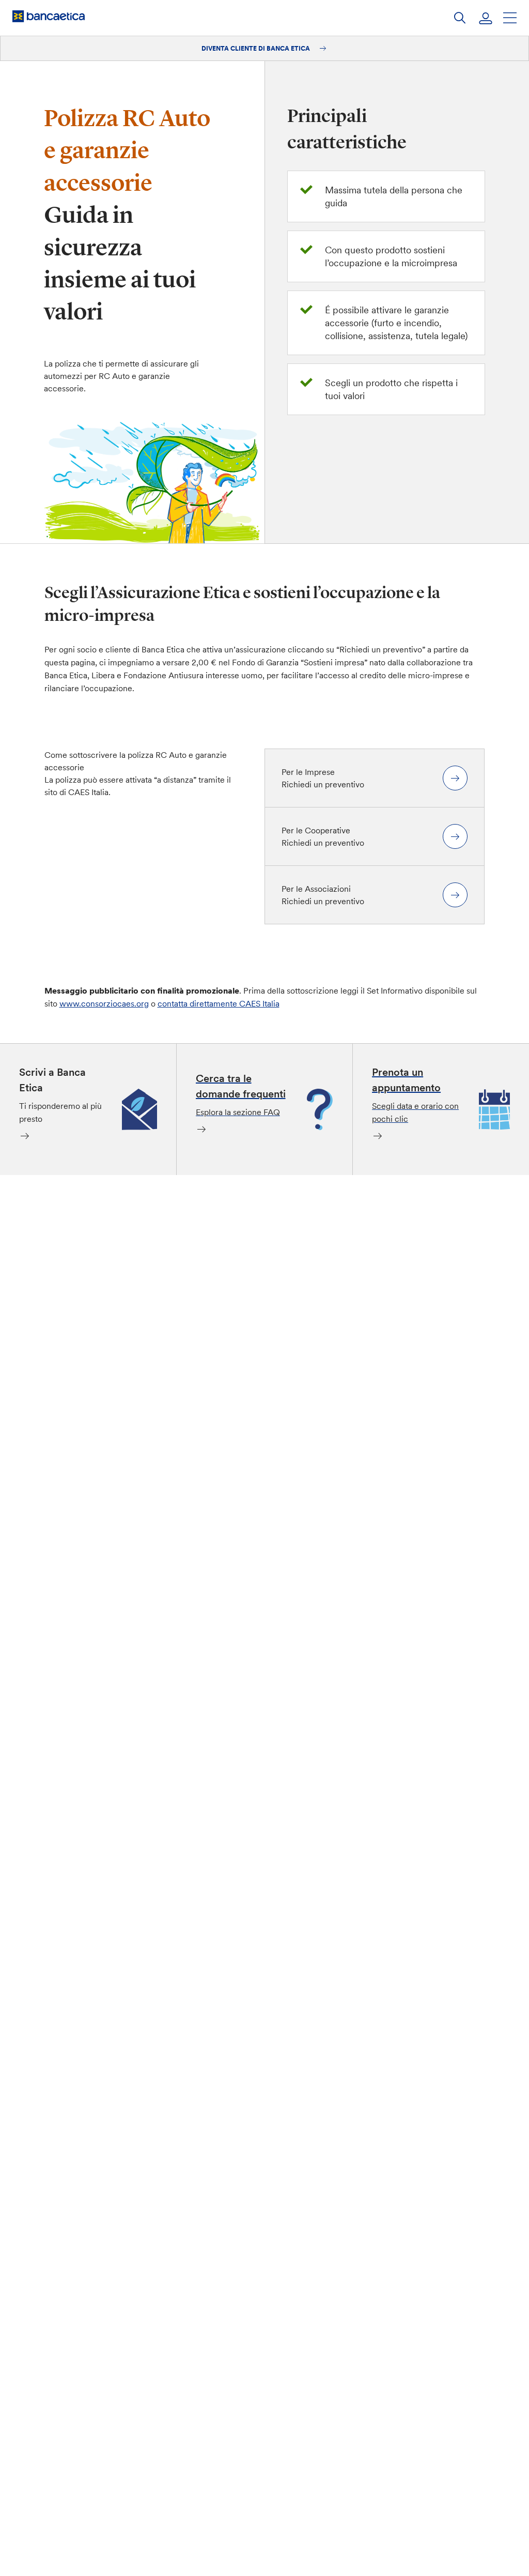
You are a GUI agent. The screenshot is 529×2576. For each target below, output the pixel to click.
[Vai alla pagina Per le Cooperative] (455, 836)
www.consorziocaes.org (104, 1003)
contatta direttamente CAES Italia (219, 1003)
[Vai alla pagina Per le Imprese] (455, 778)
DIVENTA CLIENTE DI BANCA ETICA (256, 48)
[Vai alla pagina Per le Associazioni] (455, 895)
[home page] (49, 16)
